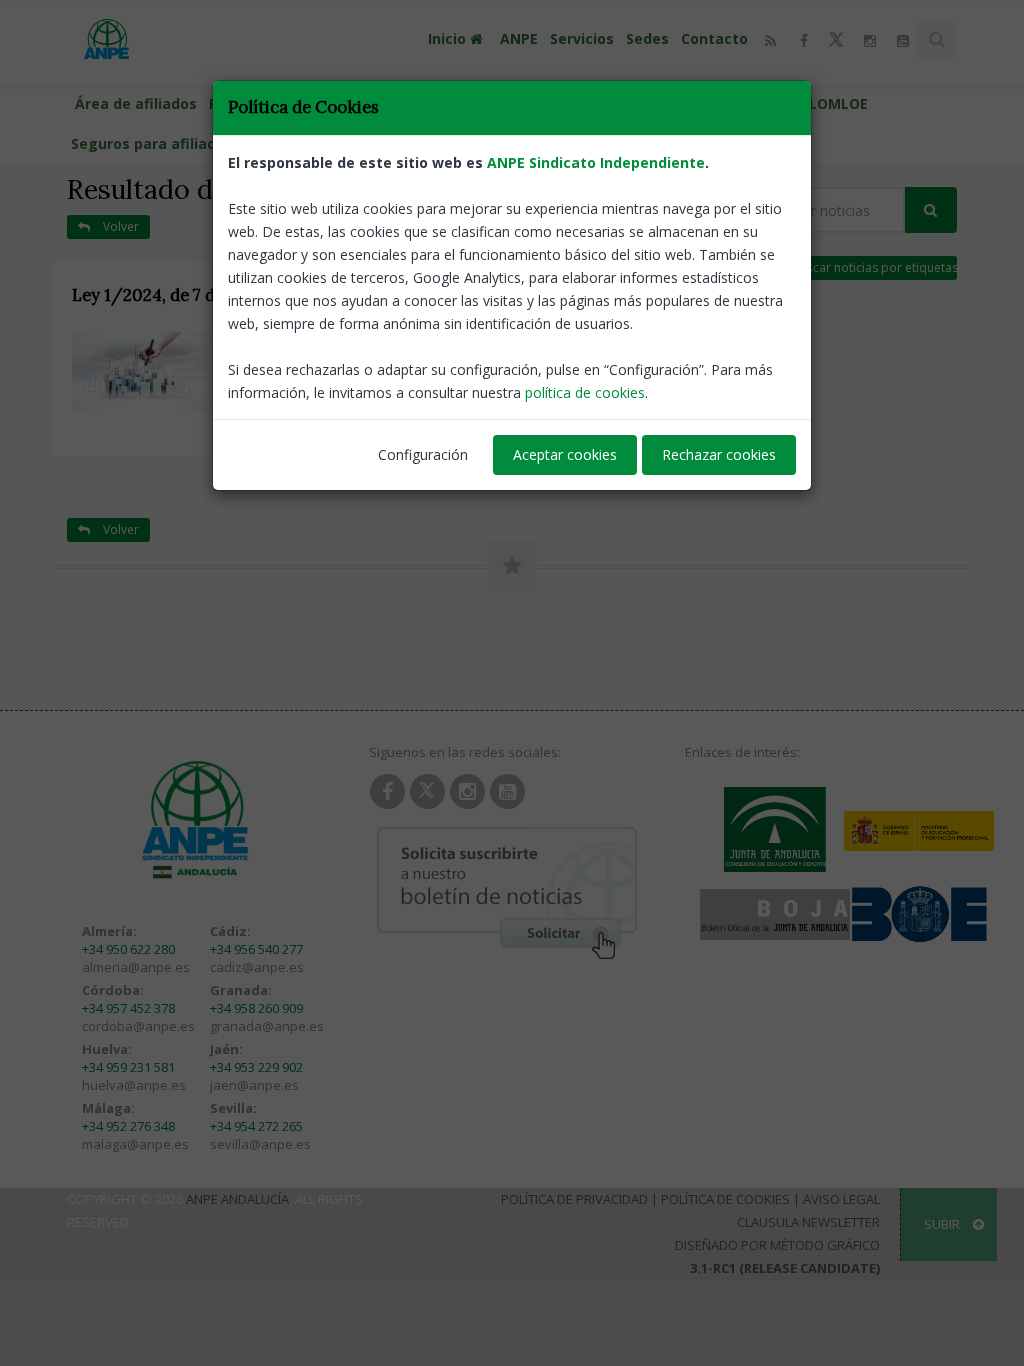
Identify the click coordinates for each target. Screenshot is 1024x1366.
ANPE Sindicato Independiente (596, 162)
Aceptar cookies (565, 454)
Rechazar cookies (719, 454)
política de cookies (585, 392)
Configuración (423, 454)
